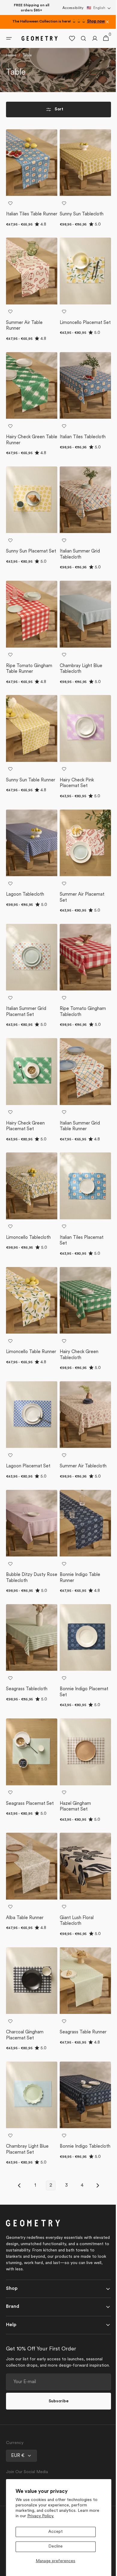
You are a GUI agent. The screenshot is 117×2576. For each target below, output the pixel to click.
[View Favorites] (67, 79)
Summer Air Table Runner (24, 366)
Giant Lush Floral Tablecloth (75, 1920)
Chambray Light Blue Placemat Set (27, 2143)
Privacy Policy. (41, 2516)
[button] (99, 8)
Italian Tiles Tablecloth (81, 475)
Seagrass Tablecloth (27, 1695)
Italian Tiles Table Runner (24, 255)
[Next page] (95, 2179)
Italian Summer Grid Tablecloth (78, 589)
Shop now (96, 22)
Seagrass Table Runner (81, 2029)
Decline (55, 2546)
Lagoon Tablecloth (25, 920)
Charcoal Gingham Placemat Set (25, 2032)
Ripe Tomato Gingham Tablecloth (81, 1035)
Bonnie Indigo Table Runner (78, 1586)
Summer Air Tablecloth (81, 1477)
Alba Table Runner (25, 1917)
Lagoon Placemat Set (28, 1477)
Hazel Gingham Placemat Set (73, 1809)
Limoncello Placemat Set (79, 366)
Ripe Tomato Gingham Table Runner (29, 701)
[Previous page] (17, 2179)
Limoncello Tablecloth (28, 1255)
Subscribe (56, 2401)
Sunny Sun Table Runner (23, 812)
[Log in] (90, 79)
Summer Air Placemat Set (80, 923)
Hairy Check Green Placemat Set (25, 1146)
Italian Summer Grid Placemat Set (26, 1035)
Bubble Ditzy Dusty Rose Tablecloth (26, 1586)
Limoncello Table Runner (23, 1369)
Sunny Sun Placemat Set (27, 589)
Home (11, 96)
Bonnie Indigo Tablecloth (72, 2143)
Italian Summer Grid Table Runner (78, 1146)
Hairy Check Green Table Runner (25, 478)
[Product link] (31, 222)
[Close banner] (107, 22)
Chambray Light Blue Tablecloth (79, 701)
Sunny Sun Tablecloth (79, 252)
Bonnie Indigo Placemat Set (82, 1698)
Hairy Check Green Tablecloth (77, 1369)
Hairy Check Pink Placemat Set (75, 812)
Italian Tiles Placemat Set (79, 1258)
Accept (55, 2532)
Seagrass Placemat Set (30, 1806)
